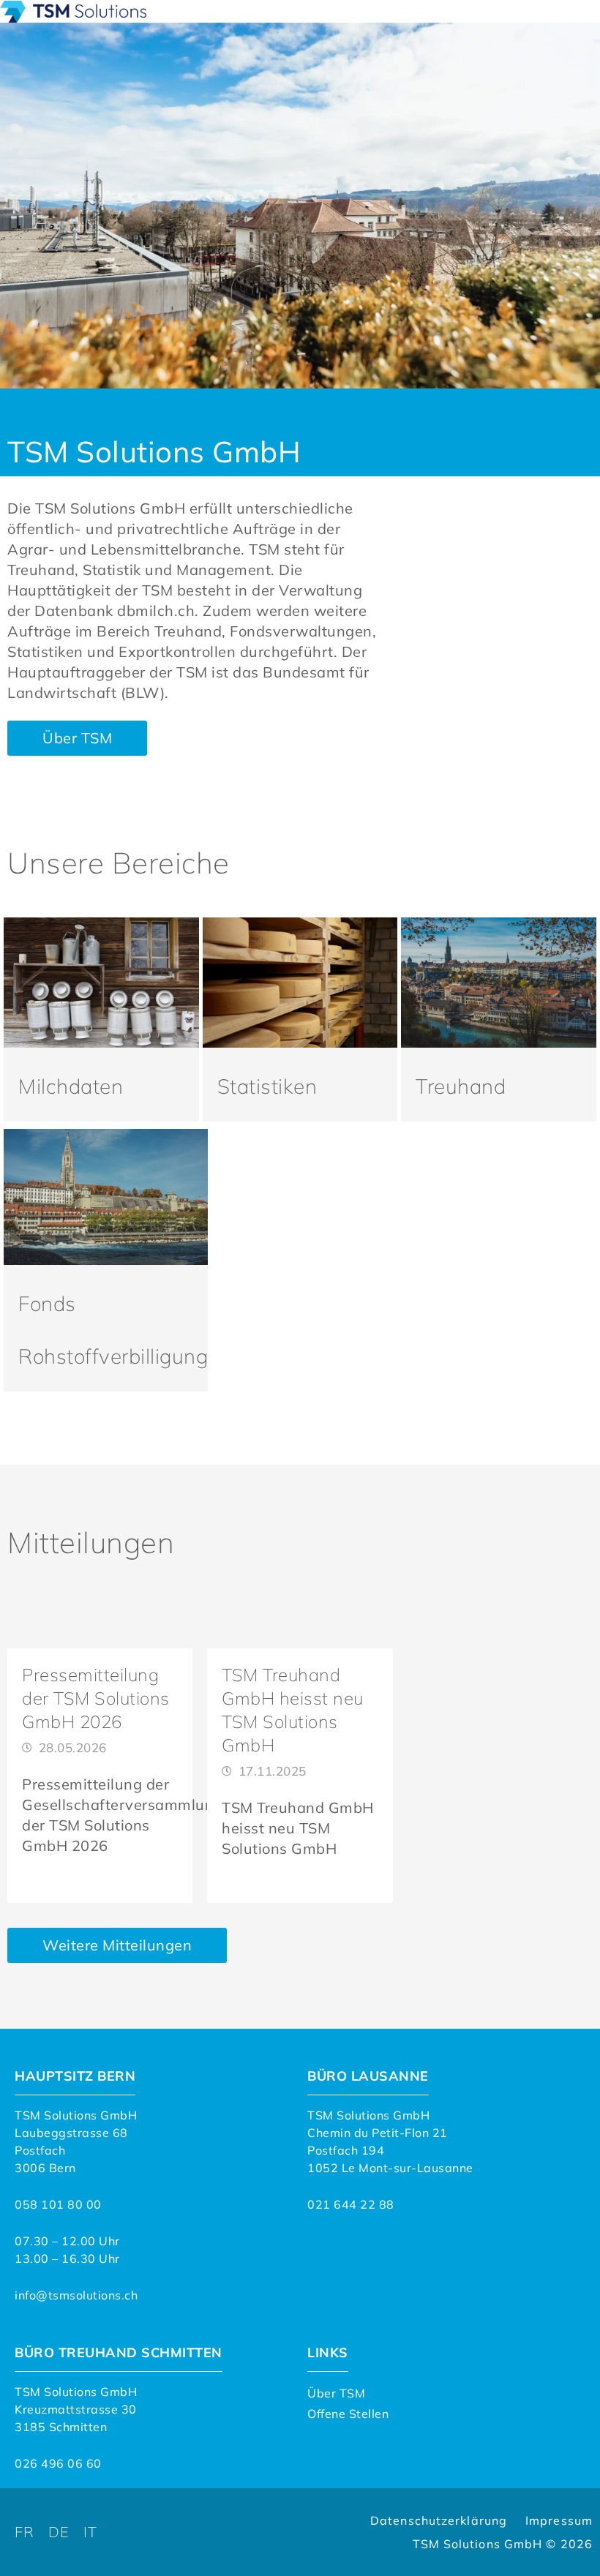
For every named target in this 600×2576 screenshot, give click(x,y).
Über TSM (336, 2393)
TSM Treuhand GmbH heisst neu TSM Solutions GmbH (298, 1828)
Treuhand (461, 1086)
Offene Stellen (348, 2414)
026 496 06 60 (58, 2463)
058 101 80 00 (58, 2204)
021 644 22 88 (351, 2204)
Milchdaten (71, 1086)
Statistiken (267, 1086)
